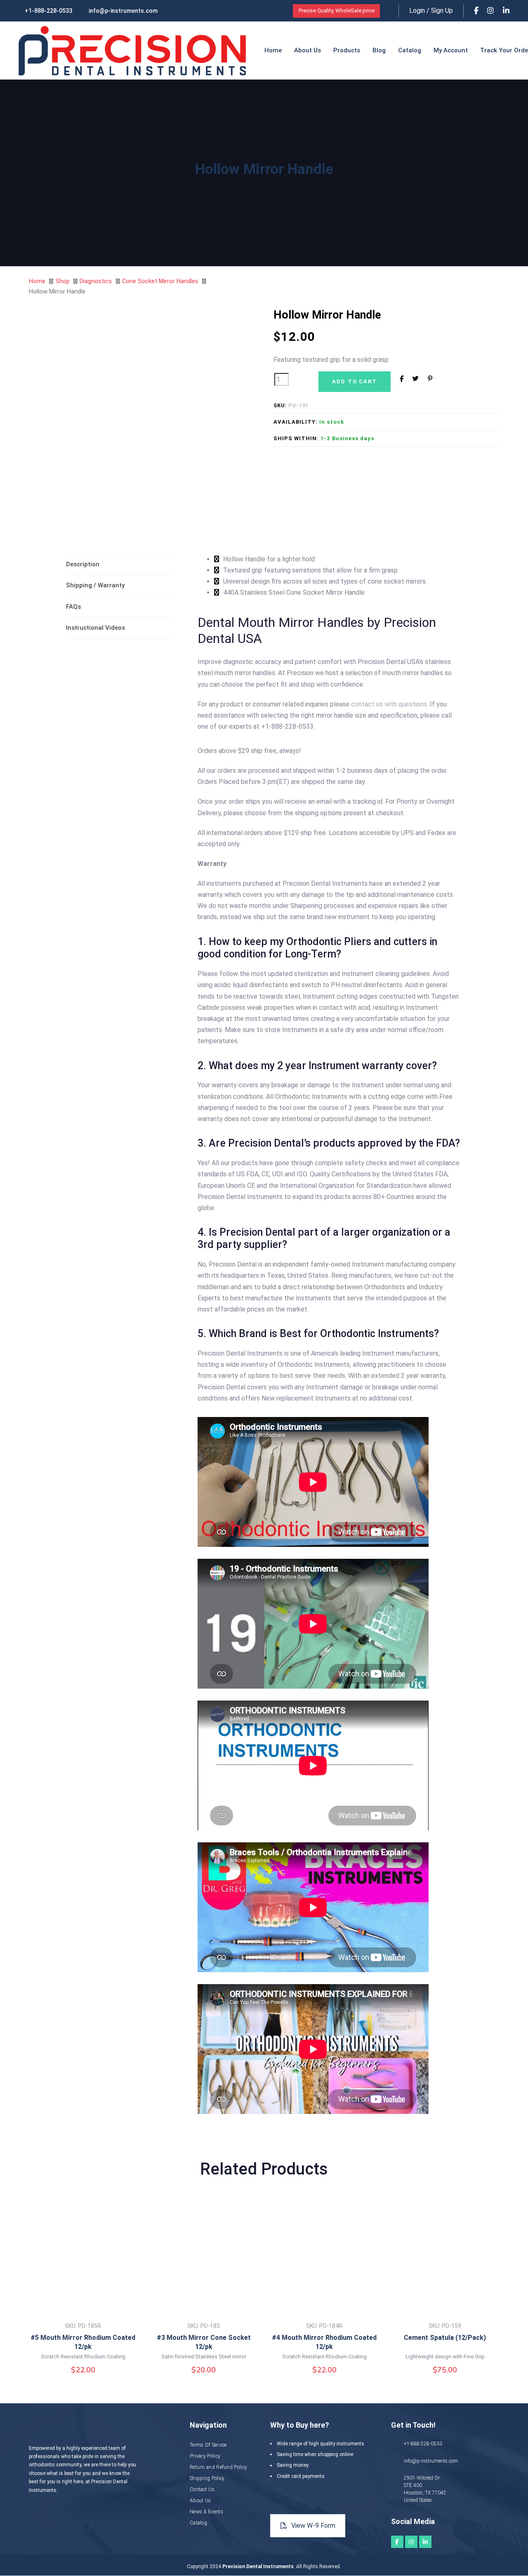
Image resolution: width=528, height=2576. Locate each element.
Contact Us (202, 2489)
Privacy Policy (205, 2456)
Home (37, 281)
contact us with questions (389, 704)
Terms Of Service (208, 2445)
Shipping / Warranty (95, 585)
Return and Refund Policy (218, 2467)
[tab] (119, 564)
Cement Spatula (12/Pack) (445, 2338)
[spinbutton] (282, 379)
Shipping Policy (207, 2478)
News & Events (206, 2512)
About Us (200, 2501)
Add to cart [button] (83, 2300)
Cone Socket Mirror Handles (160, 281)
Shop (63, 281)
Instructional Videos (95, 628)
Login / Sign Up (431, 11)
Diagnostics (96, 281)
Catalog (198, 2523)
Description (83, 564)
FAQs (73, 607)
